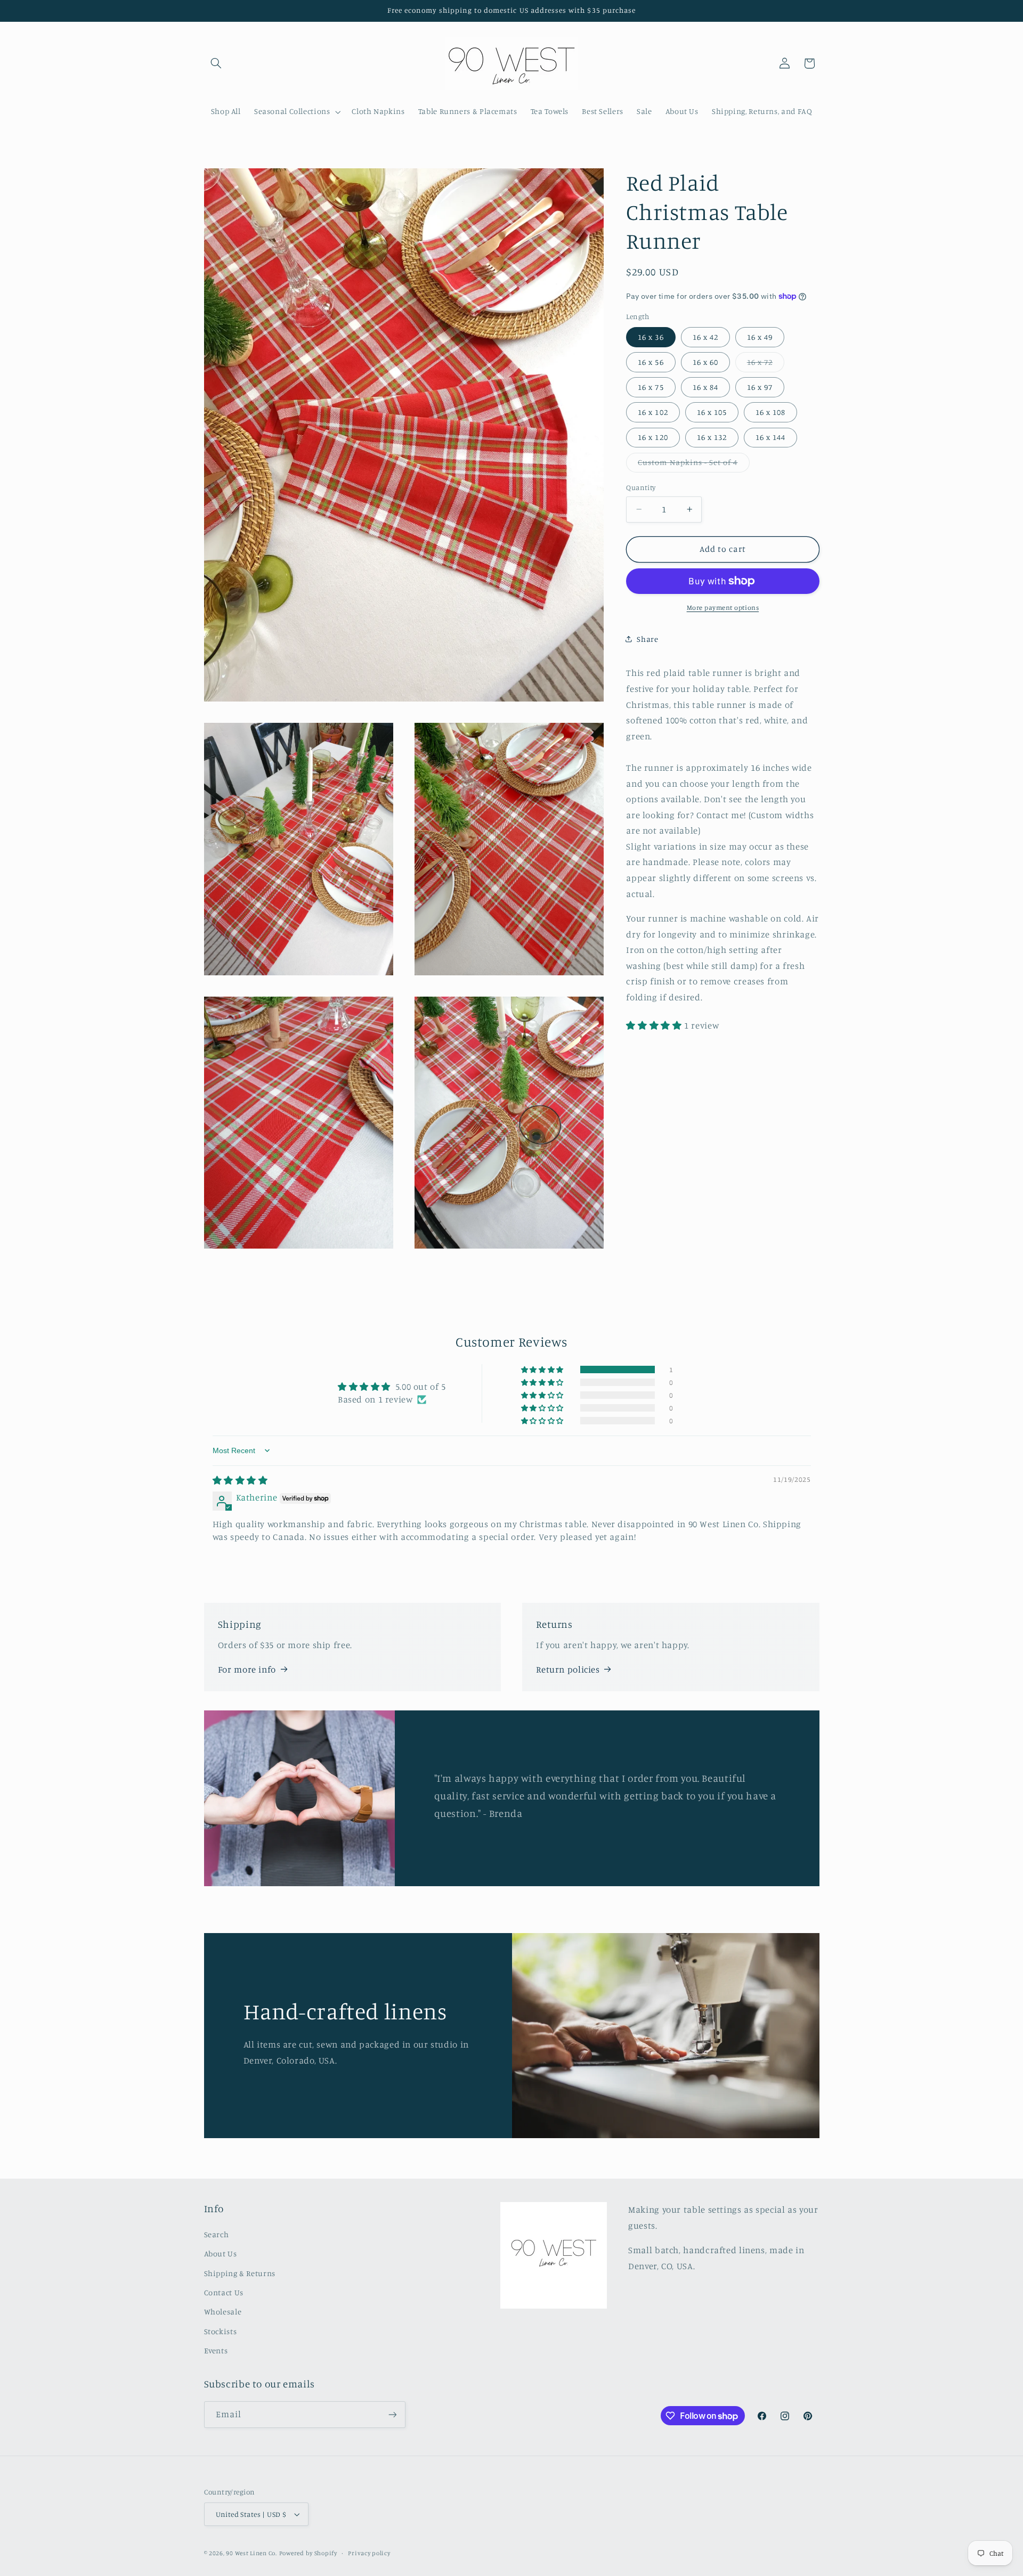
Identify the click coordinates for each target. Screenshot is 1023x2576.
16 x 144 (770, 437)
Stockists (221, 2331)
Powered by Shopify (308, 2553)
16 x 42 (705, 336)
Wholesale (223, 2312)
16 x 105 (712, 412)
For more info (247, 1669)
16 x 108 (770, 412)
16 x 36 (651, 336)
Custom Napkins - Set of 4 (693, 465)
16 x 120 (653, 437)
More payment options (723, 608)
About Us (221, 2253)
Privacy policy (369, 2553)
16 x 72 (766, 364)
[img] (240, 1480)
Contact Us (224, 2292)
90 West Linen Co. (251, 2553)
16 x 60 (705, 361)
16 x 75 (651, 386)
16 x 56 (651, 361)
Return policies (568, 1669)
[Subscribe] (392, 2414)
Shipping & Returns (240, 2273)
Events (216, 2350)
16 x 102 (653, 412)
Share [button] (647, 639)
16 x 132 (712, 437)
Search (217, 2234)
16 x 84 (705, 386)
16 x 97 (760, 386)
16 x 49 (760, 336)
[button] (216, 63)
